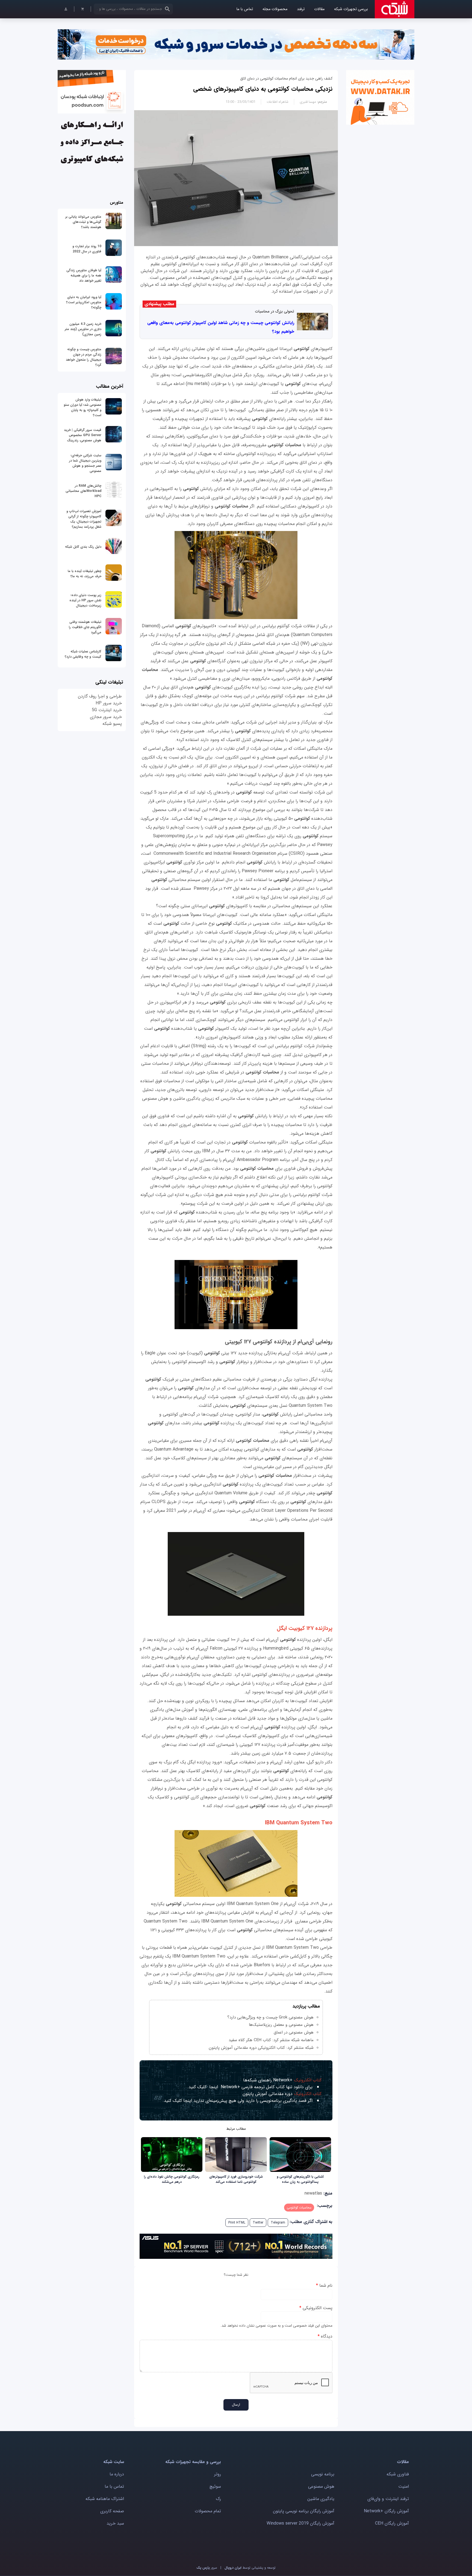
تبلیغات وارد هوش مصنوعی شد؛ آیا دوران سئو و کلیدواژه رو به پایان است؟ (82, 407)
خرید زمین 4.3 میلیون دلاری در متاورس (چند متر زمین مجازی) (83, 329)
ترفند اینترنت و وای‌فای (388, 2499)
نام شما (324, 2285)
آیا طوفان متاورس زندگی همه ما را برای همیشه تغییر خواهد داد (84, 275)
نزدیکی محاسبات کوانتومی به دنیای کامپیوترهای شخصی (263, 89)
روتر (218, 2474)
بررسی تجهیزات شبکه (351, 9)
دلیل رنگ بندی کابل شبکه (83, 547)
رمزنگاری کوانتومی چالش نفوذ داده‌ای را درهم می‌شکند (172, 2179)
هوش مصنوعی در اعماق (294, 2032)
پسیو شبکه (112, 724)
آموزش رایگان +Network (386, 2511)
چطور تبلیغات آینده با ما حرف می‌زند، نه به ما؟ (85, 574)
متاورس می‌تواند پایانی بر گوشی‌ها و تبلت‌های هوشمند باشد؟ (83, 222)
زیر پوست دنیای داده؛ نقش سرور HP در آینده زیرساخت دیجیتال (85, 600)
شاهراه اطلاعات (278, 102)
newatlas (313, 2193)
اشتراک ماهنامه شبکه (105, 2499)
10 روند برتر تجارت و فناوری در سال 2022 (87, 249)
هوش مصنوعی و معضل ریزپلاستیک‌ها (281, 2025)
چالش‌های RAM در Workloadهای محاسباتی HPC (83, 491)
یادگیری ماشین (321, 2499)
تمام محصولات (208, 2511)
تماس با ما (245, 9)
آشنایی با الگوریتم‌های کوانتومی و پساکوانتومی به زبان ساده (300, 2179)
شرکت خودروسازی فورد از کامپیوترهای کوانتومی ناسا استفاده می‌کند (236, 2179)
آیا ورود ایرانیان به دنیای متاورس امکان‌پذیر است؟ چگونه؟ (84, 302)
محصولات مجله (275, 9)
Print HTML (237, 2223)
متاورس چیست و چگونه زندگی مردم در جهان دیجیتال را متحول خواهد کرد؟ (84, 357)
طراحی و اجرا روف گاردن (100, 696)
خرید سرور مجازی (106, 717)
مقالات (319, 9)
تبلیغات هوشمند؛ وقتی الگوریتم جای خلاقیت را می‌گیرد (85, 627)
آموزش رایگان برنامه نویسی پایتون (304, 2511)
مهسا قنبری (308, 102)
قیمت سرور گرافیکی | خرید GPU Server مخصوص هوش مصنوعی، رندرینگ (83, 435)
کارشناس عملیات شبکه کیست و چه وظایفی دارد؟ (83, 654)
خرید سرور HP (109, 703)
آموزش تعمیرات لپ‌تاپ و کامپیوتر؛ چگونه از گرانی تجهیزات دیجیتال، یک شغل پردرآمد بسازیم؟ (84, 519)
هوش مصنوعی (321, 2486)
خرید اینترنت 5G (107, 710)
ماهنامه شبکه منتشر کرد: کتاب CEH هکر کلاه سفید (271, 2040)
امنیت (404, 2486)
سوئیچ (215, 2486)
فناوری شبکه (398, 2474)
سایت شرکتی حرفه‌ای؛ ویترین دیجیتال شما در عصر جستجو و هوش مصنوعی (85, 463)
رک (218, 2499)
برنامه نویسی (323, 2474)
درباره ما (117, 2474)
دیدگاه (325, 2336)
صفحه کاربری (112, 2511)
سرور (207, 2568)
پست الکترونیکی (316, 2308)
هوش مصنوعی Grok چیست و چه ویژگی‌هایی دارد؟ (270, 2017)
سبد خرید (115, 2523)
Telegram (278, 2223)
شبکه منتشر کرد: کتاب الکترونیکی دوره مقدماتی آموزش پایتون (261, 2048)
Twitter (258, 2223)
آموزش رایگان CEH (392, 2523)
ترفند (301, 9)
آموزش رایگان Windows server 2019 (300, 2523)
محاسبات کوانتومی (299, 2208)
